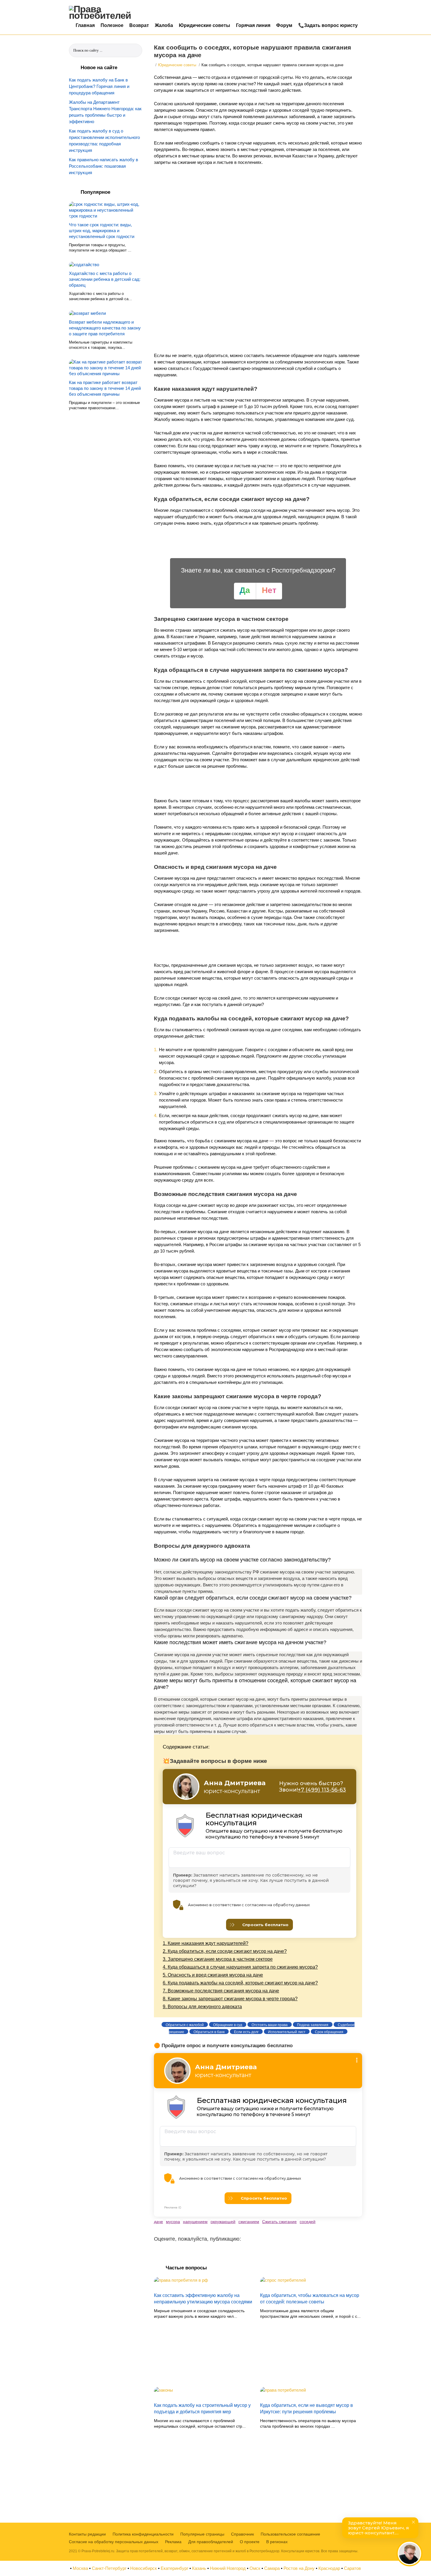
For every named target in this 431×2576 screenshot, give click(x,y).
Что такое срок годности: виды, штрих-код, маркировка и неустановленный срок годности (102, 231)
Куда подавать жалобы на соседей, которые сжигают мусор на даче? (240, 1983)
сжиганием (249, 2222)
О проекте (250, 2542)
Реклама (173, 2542)
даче (158, 2222)
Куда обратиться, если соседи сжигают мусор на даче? (225, 1951)
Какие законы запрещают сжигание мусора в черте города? (230, 1999)
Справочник (242, 2534)
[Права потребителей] (104, 12)
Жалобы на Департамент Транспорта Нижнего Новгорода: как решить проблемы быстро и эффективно (105, 112)
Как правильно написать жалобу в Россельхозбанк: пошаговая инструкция (103, 166)
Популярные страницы (202, 2534)
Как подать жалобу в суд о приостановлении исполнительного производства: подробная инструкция (104, 141)
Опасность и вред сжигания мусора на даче (213, 1975)
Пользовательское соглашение (290, 2534)
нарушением (195, 2222)
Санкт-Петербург (109, 2568)
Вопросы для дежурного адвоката (202, 2007)
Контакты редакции (87, 2534)
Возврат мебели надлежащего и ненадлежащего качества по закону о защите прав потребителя (105, 328)
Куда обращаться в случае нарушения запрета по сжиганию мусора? (240, 1967)
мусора (173, 2222)
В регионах (277, 2542)
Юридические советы (205, 25)
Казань (199, 2568)
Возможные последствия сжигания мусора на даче (221, 1991)
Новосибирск (144, 2568)
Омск (255, 2568)
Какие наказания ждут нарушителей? (206, 1943)
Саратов (352, 2568)
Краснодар (329, 2568)
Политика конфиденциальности (143, 2534)
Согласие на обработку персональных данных (114, 2542)
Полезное (112, 25)
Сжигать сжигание (279, 2222)
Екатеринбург (174, 2568)
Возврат (139, 25)
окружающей (223, 2222)
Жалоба (164, 25)
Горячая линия (253, 25)
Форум (284, 25)
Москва (80, 2568)
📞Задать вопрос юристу (328, 25)
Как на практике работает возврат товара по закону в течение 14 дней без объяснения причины (105, 388)
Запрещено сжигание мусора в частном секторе (218, 1959)
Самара (272, 2568)
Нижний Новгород (228, 2568)
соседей (308, 2222)
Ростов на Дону (299, 2568)
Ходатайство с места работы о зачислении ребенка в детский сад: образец (105, 279)
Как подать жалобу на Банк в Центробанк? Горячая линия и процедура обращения (99, 86)
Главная (85, 25)
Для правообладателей (211, 2542)
